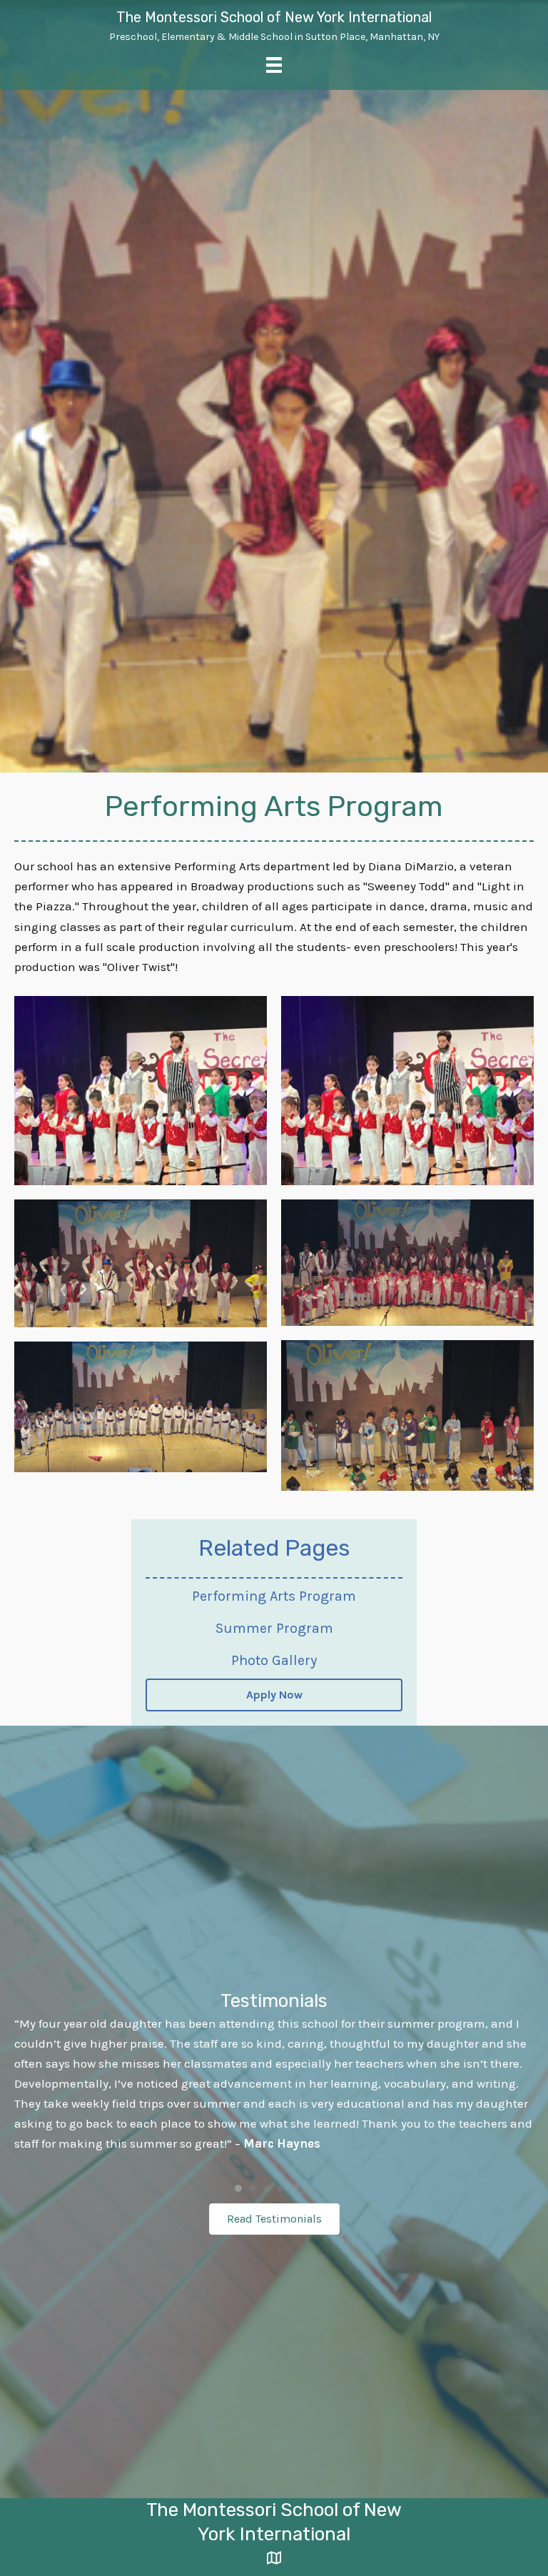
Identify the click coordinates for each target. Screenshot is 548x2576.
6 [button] (310, 2188)
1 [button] (238, 2188)
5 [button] (295, 2188)
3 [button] (267, 2188)
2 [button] (253, 2188)
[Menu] (274, 65)
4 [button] (281, 2188)
